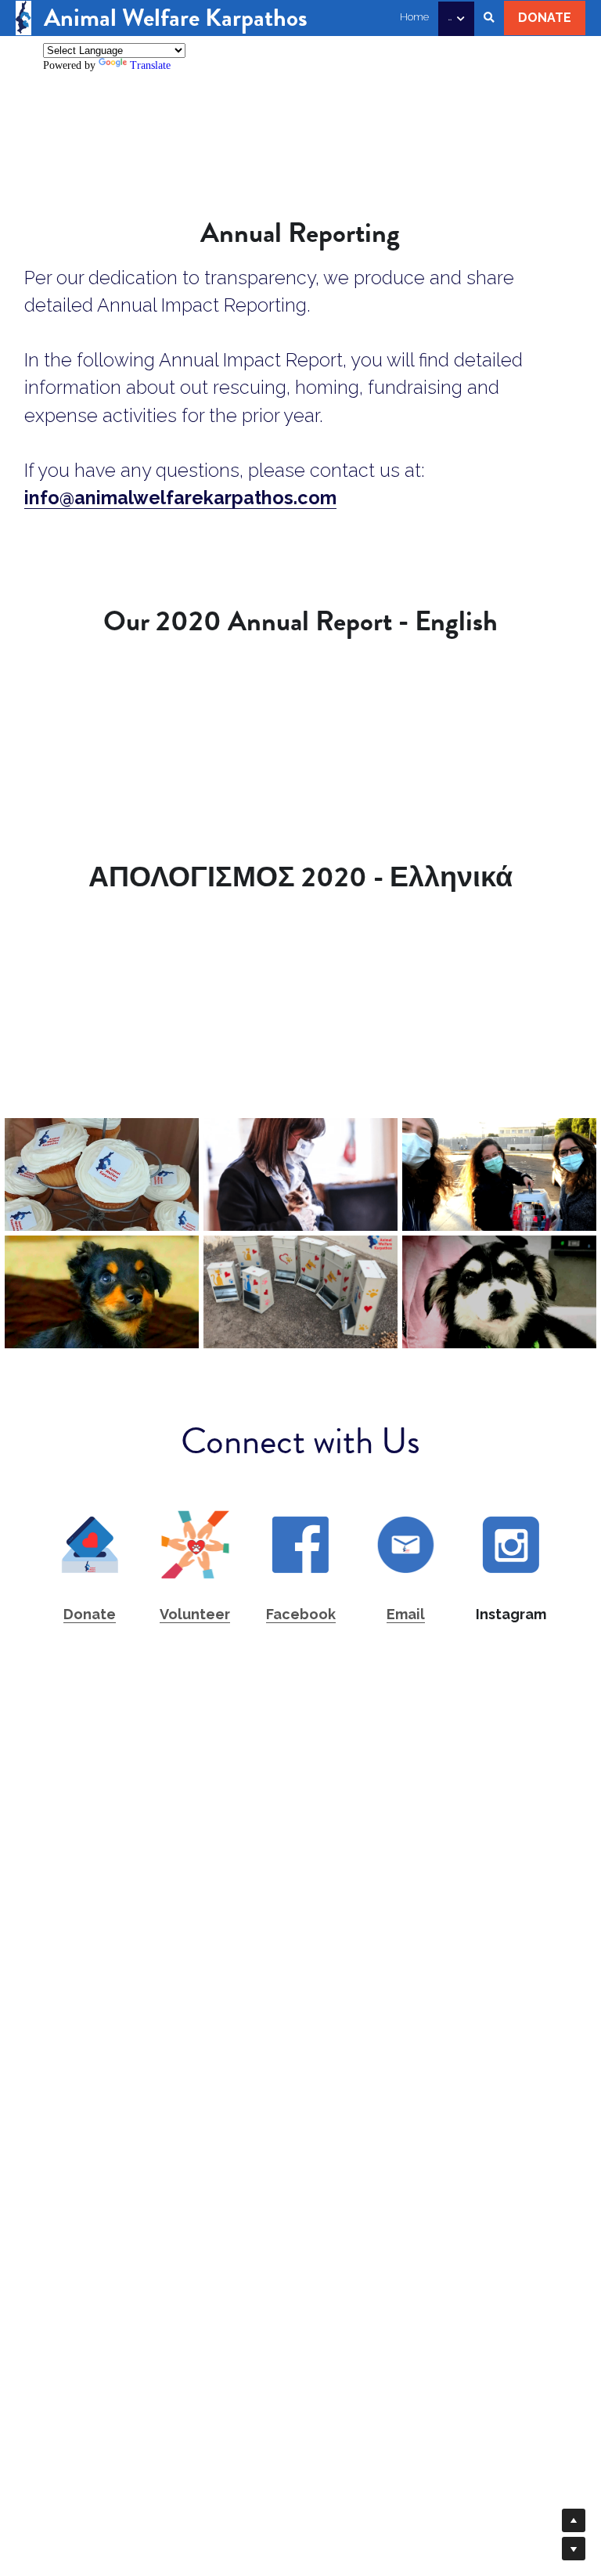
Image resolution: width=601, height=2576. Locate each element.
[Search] (489, 18)
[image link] (23, 16)
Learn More (88, 2473)
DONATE (545, 18)
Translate (150, 65)
